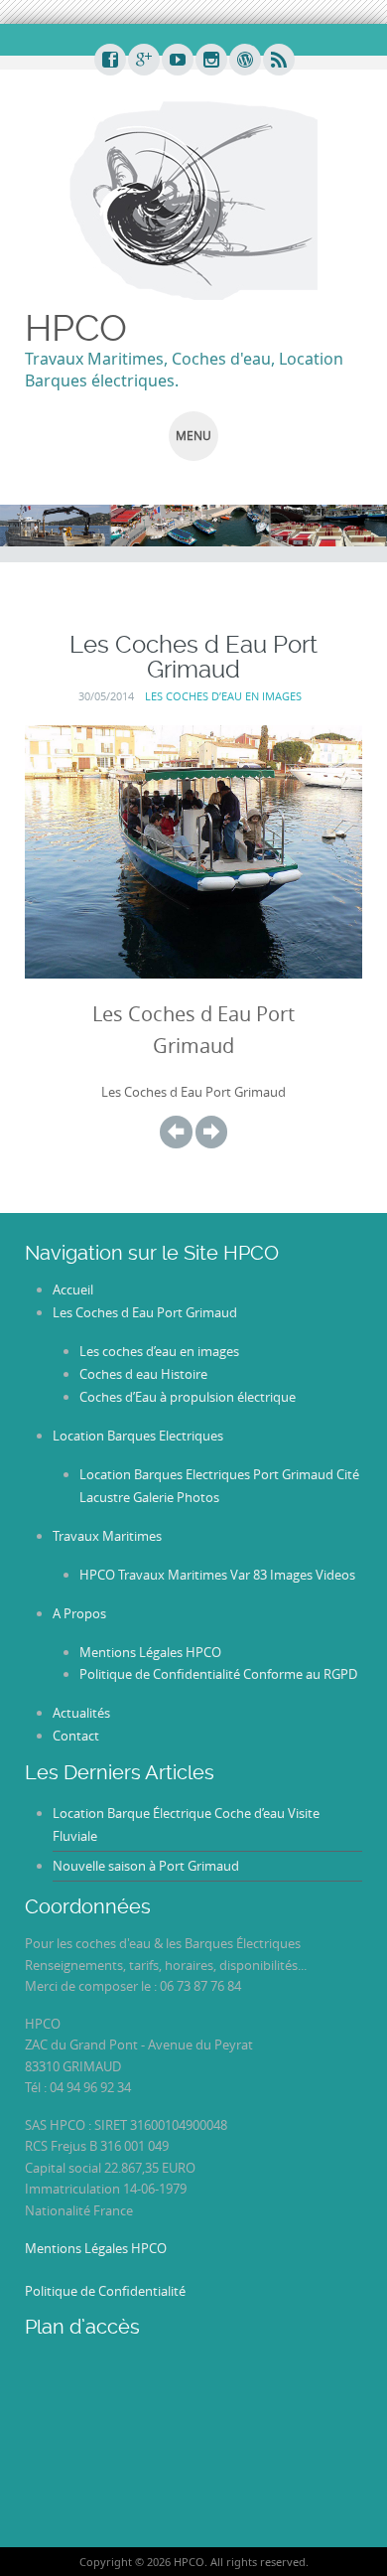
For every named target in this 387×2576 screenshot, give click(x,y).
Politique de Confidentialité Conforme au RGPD (218, 1674)
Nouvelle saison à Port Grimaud (146, 1866)
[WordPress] (244, 61)
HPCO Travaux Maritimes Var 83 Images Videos (217, 1575)
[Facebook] (109, 61)
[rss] (278, 61)
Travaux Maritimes (107, 1536)
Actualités (81, 1713)
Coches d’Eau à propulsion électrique (188, 1397)
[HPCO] (193, 199)
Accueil (73, 1289)
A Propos (79, 1613)
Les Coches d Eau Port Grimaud (145, 1312)
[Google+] (143, 61)
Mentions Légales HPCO (150, 1652)
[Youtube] (177, 61)
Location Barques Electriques (138, 1436)
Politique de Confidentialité (105, 2291)
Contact (76, 1736)
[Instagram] (210, 61)
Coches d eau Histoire (143, 1374)
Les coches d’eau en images (223, 696)
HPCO (76, 328)
